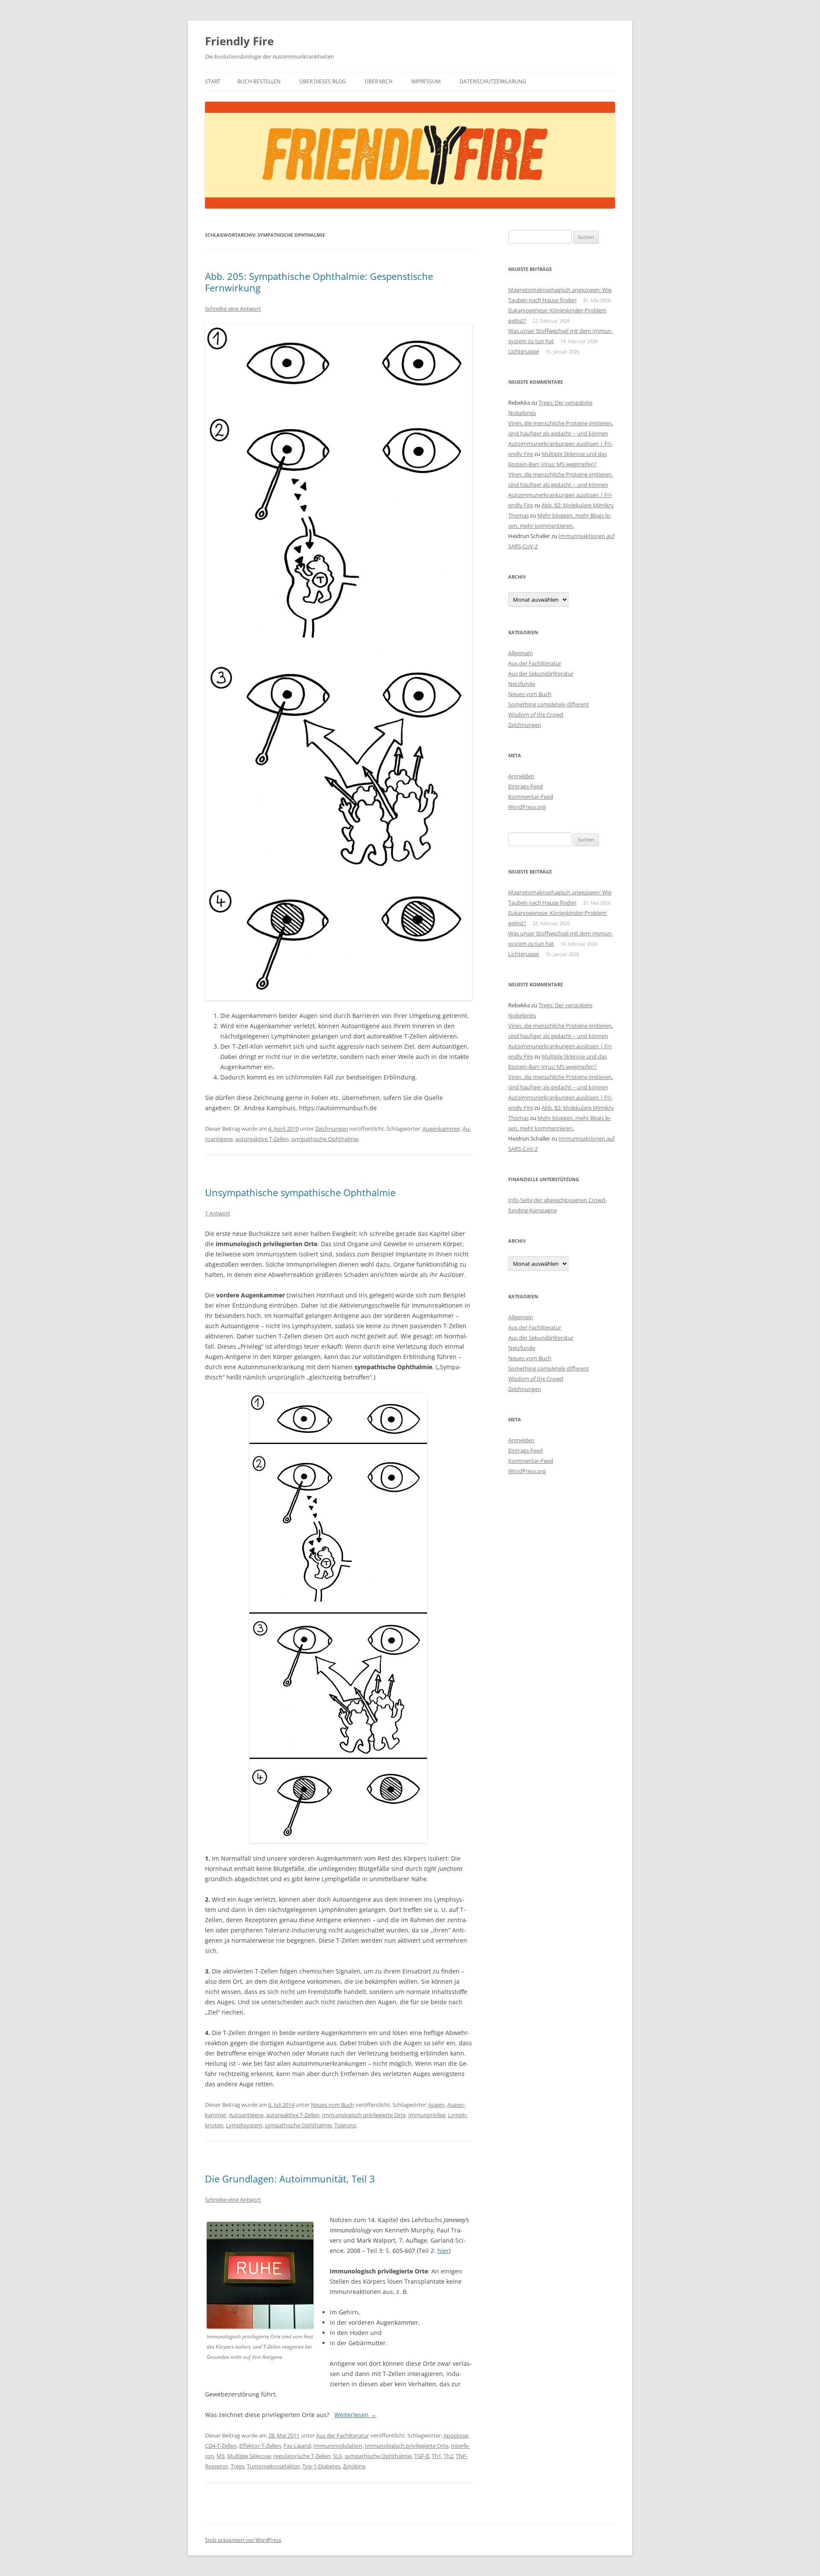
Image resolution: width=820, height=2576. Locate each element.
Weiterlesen (355, 2415)
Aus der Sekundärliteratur (541, 673)
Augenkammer (441, 1129)
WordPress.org (527, 807)
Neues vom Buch (332, 2105)
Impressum (426, 81)
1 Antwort (218, 1213)
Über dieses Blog (323, 81)
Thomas (518, 515)
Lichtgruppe (524, 351)
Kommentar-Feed (531, 797)
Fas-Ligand (297, 2446)
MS (221, 2456)
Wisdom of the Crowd (536, 715)
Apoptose (456, 2435)
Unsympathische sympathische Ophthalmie (300, 1192)
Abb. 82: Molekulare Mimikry (578, 505)
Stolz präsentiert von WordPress (243, 2540)
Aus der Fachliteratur (343, 2435)
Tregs (237, 2466)
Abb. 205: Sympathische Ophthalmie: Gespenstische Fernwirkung (319, 282)
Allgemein (521, 653)
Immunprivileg (427, 2115)
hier (443, 2251)
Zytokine (354, 2466)
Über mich (379, 81)
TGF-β (422, 2456)
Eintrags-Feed (526, 786)
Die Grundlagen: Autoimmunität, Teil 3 (290, 2179)
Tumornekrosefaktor (273, 2466)
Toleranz (345, 2125)
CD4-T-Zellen (221, 2446)
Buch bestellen (259, 81)
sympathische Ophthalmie (325, 1139)
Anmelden (521, 776)
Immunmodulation (338, 2446)
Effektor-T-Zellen (260, 2446)
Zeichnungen (332, 1129)
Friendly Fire (239, 41)
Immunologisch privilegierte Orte (364, 2115)
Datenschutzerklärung (493, 81)
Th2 (448, 2456)
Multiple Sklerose (249, 2456)
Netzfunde (522, 684)
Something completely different (549, 704)
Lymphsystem (244, 2125)
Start (213, 81)
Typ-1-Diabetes (321, 2466)
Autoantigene (246, 2115)
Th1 (436, 2456)
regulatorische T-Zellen (302, 2456)
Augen (436, 2105)
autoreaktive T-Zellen (262, 1139)
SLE (338, 2456)
